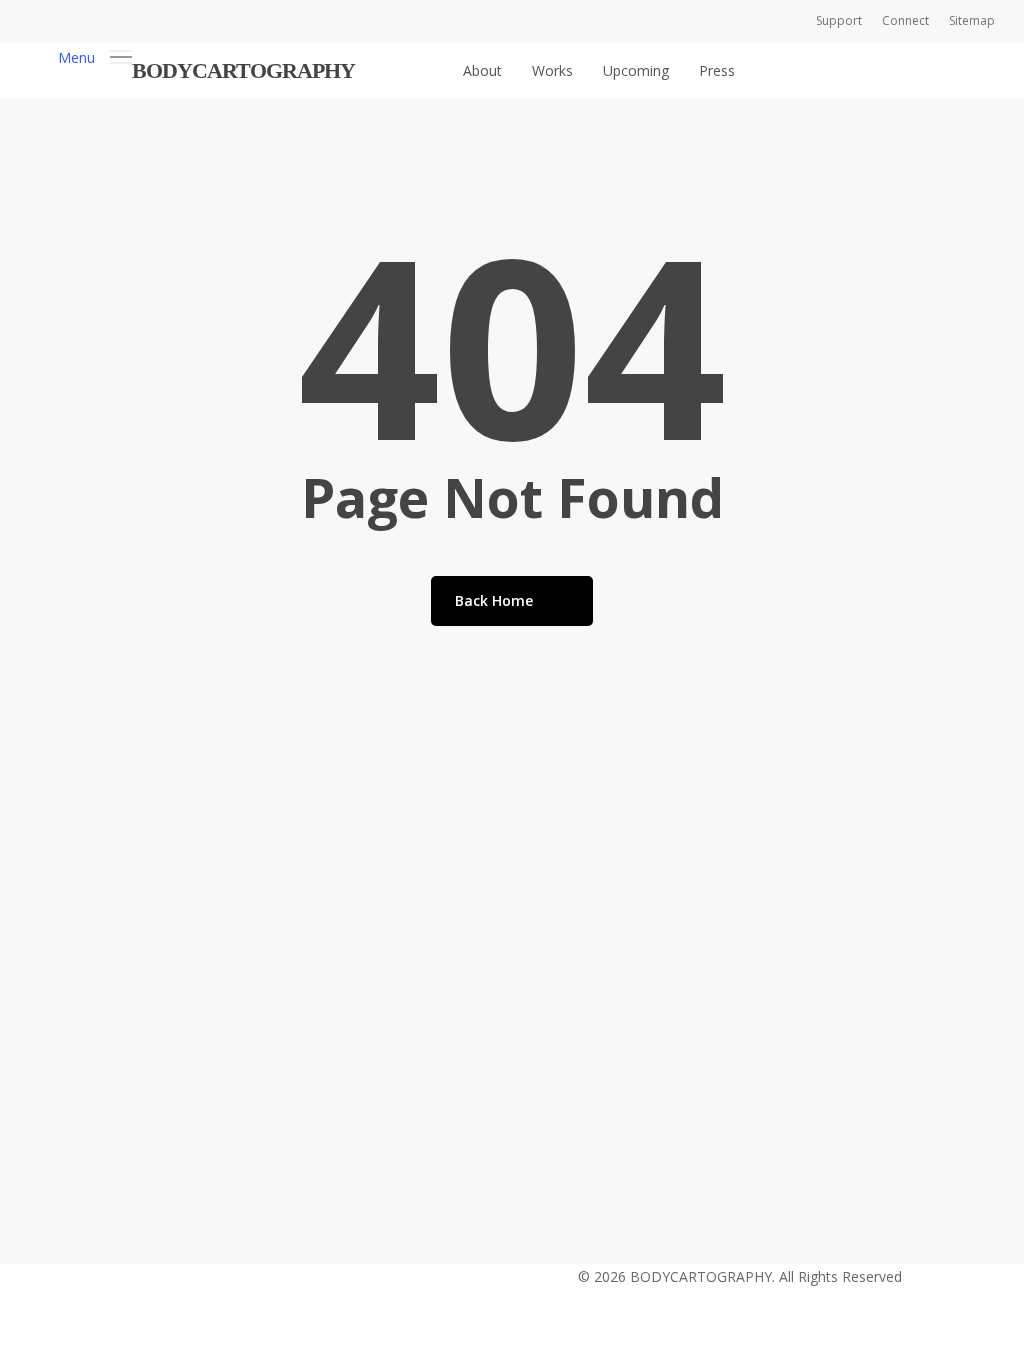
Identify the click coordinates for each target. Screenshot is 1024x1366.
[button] (95, 55)
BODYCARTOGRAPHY (243, 71)
